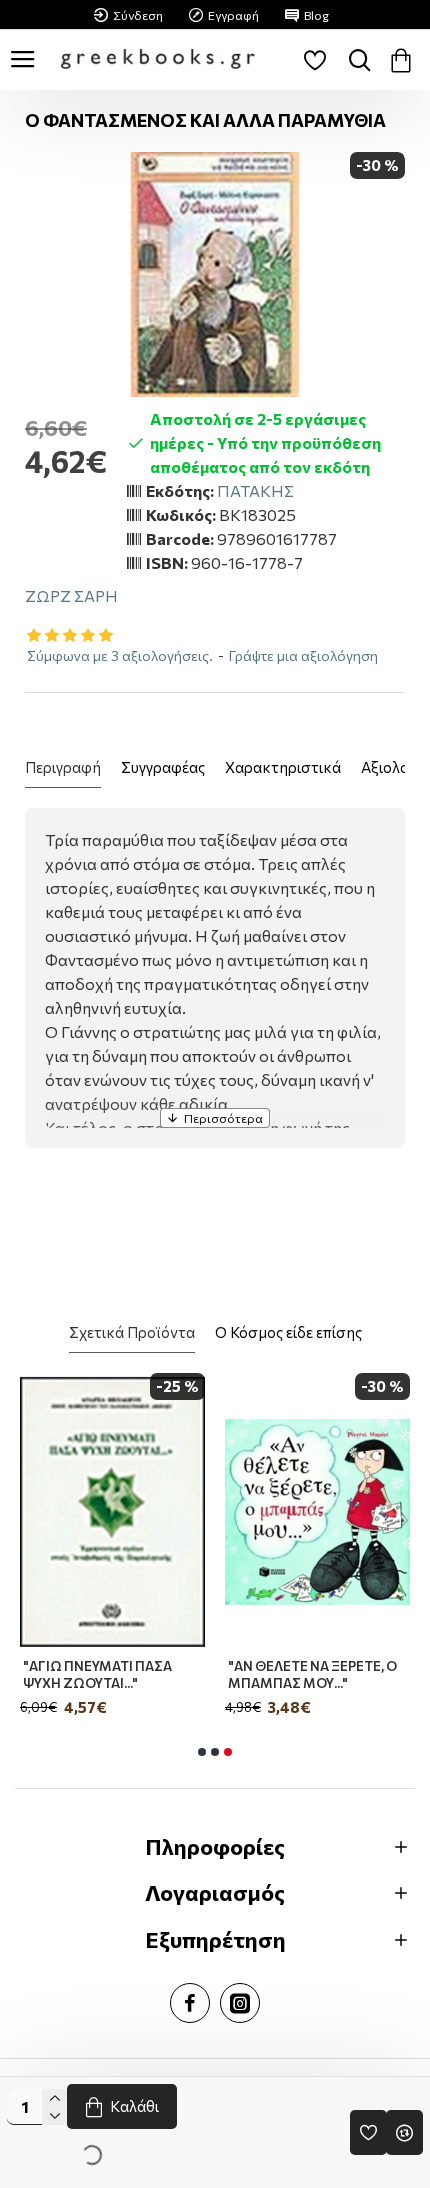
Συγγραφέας (163, 767)
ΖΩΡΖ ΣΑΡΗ (71, 595)
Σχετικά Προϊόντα (132, 1332)
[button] (202, 1752)
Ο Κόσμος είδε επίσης (288, 1332)
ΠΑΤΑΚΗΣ (255, 490)
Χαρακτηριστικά (283, 767)
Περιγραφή (63, 767)
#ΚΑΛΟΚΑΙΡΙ (156, 1666)
